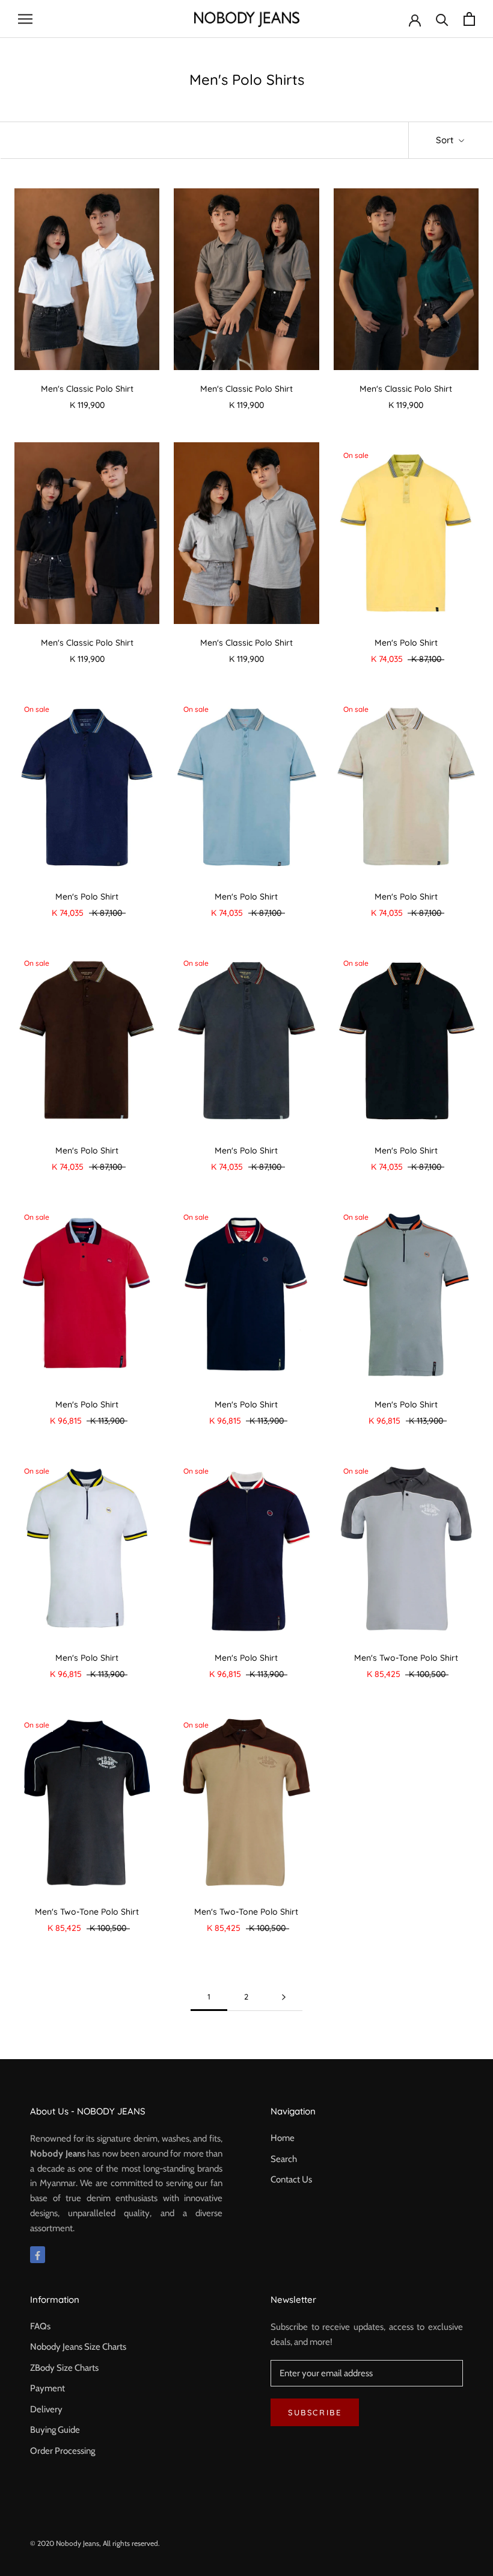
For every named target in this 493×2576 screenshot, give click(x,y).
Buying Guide (55, 2430)
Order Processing (63, 2451)
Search (284, 2159)
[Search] (442, 19)
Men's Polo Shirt (406, 643)
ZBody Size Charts (64, 2368)
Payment (47, 2388)
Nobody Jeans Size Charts (78, 2347)
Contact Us (291, 2179)
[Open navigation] (25, 19)
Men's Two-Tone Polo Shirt (406, 1658)
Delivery (46, 2409)
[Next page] (284, 1997)
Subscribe (315, 2412)
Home (283, 2138)
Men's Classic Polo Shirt (87, 389)
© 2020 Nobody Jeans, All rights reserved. (95, 2543)
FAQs (40, 2326)
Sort (446, 140)
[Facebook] (38, 2255)
